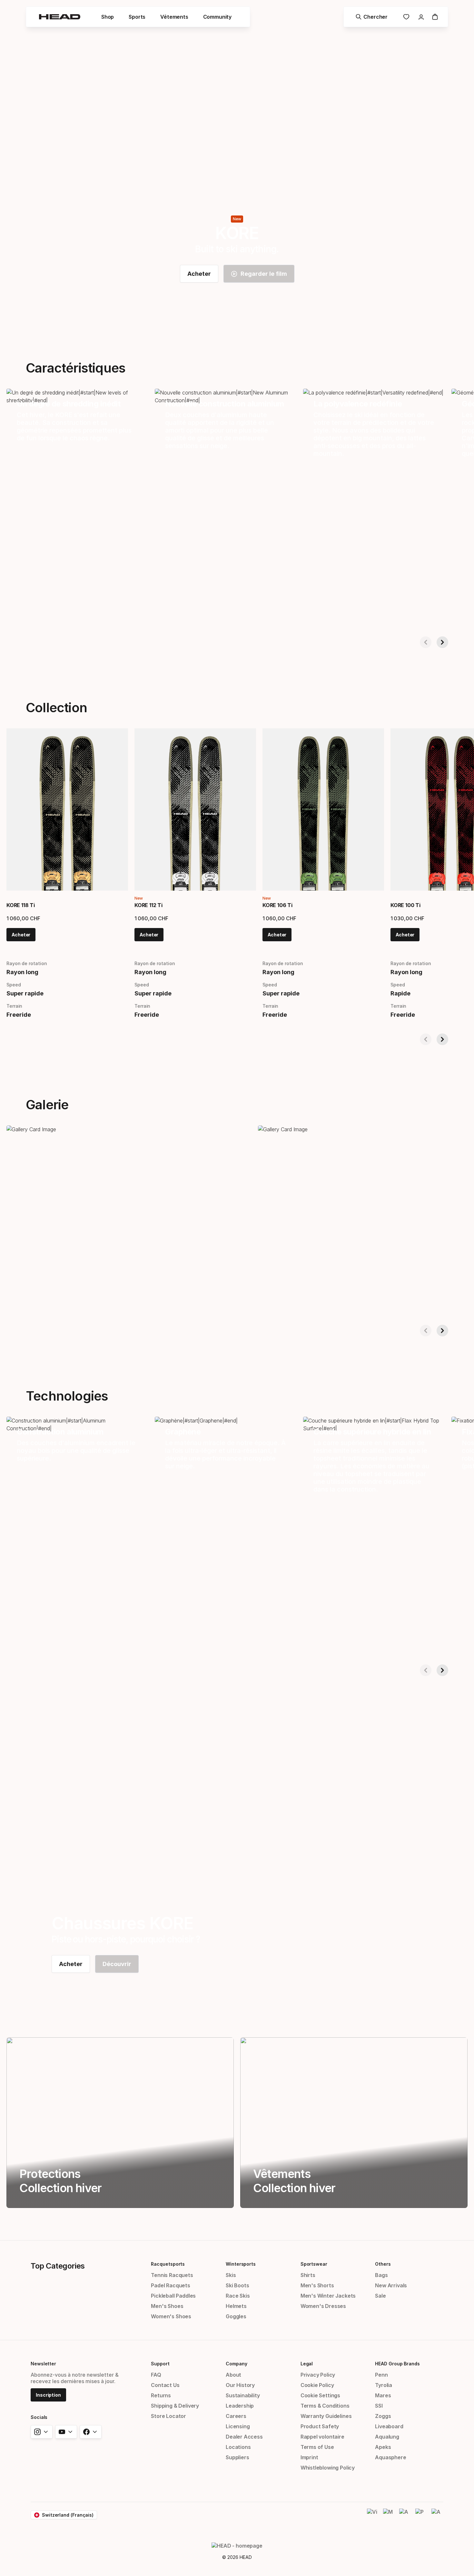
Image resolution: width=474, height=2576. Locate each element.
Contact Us (165, 2385)
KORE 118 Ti (21, 905)
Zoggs (383, 2416)
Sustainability (243, 2395)
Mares (383, 2395)
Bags (381, 2275)
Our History (240, 2385)
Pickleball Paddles (173, 2296)
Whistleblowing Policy (328, 2468)
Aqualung (387, 2437)
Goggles (236, 2316)
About (233, 2375)
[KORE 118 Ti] (67, 809)
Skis (231, 2275)
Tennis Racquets (172, 2275)
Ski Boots (237, 2285)
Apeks (383, 2447)
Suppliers (237, 2457)
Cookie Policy (317, 2385)
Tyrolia (384, 2385)
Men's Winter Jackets (328, 2296)
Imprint (309, 2457)
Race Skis (238, 2296)
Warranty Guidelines (326, 2416)
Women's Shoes (171, 2316)
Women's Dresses (323, 2306)
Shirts (308, 2275)
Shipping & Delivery (175, 2406)
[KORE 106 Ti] (323, 809)
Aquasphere (390, 2457)
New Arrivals (391, 2285)
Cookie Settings (320, 2395)
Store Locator (168, 2416)
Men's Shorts (317, 2285)
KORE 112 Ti (148, 905)
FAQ (156, 2375)
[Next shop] (442, 642)
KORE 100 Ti (405, 905)
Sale (380, 2296)
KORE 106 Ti (277, 905)
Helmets (236, 2306)
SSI (379, 2406)
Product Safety (320, 2426)
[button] (108, 17)
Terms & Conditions (325, 2406)
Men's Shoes (167, 2306)
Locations (238, 2447)
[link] (199, 274)
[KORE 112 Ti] (195, 809)
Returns (161, 2395)
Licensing (238, 2426)
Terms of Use (317, 2447)
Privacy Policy (318, 2375)
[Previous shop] (426, 642)
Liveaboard (389, 2426)
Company (236, 2364)
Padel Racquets (171, 2285)
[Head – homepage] (60, 17)
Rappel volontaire (322, 2437)
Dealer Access (244, 2437)
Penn (381, 2375)
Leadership (240, 2406)
